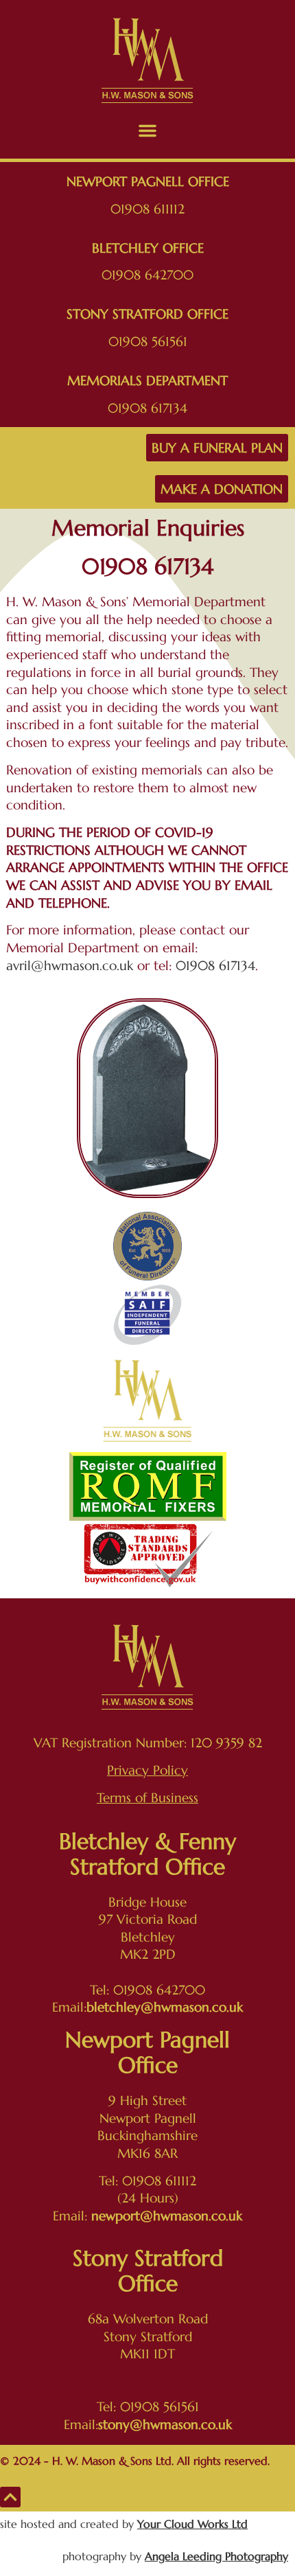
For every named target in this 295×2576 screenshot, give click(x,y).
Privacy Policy (147, 1770)
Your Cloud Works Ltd (192, 2524)
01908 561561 (148, 341)
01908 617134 (147, 408)
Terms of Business (147, 1797)
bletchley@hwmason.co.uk (165, 2007)
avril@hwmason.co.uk (70, 965)
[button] (147, 130)
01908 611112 (147, 209)
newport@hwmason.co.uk (167, 2216)
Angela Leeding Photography (216, 2556)
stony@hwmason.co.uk (165, 2424)
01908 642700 (147, 275)
